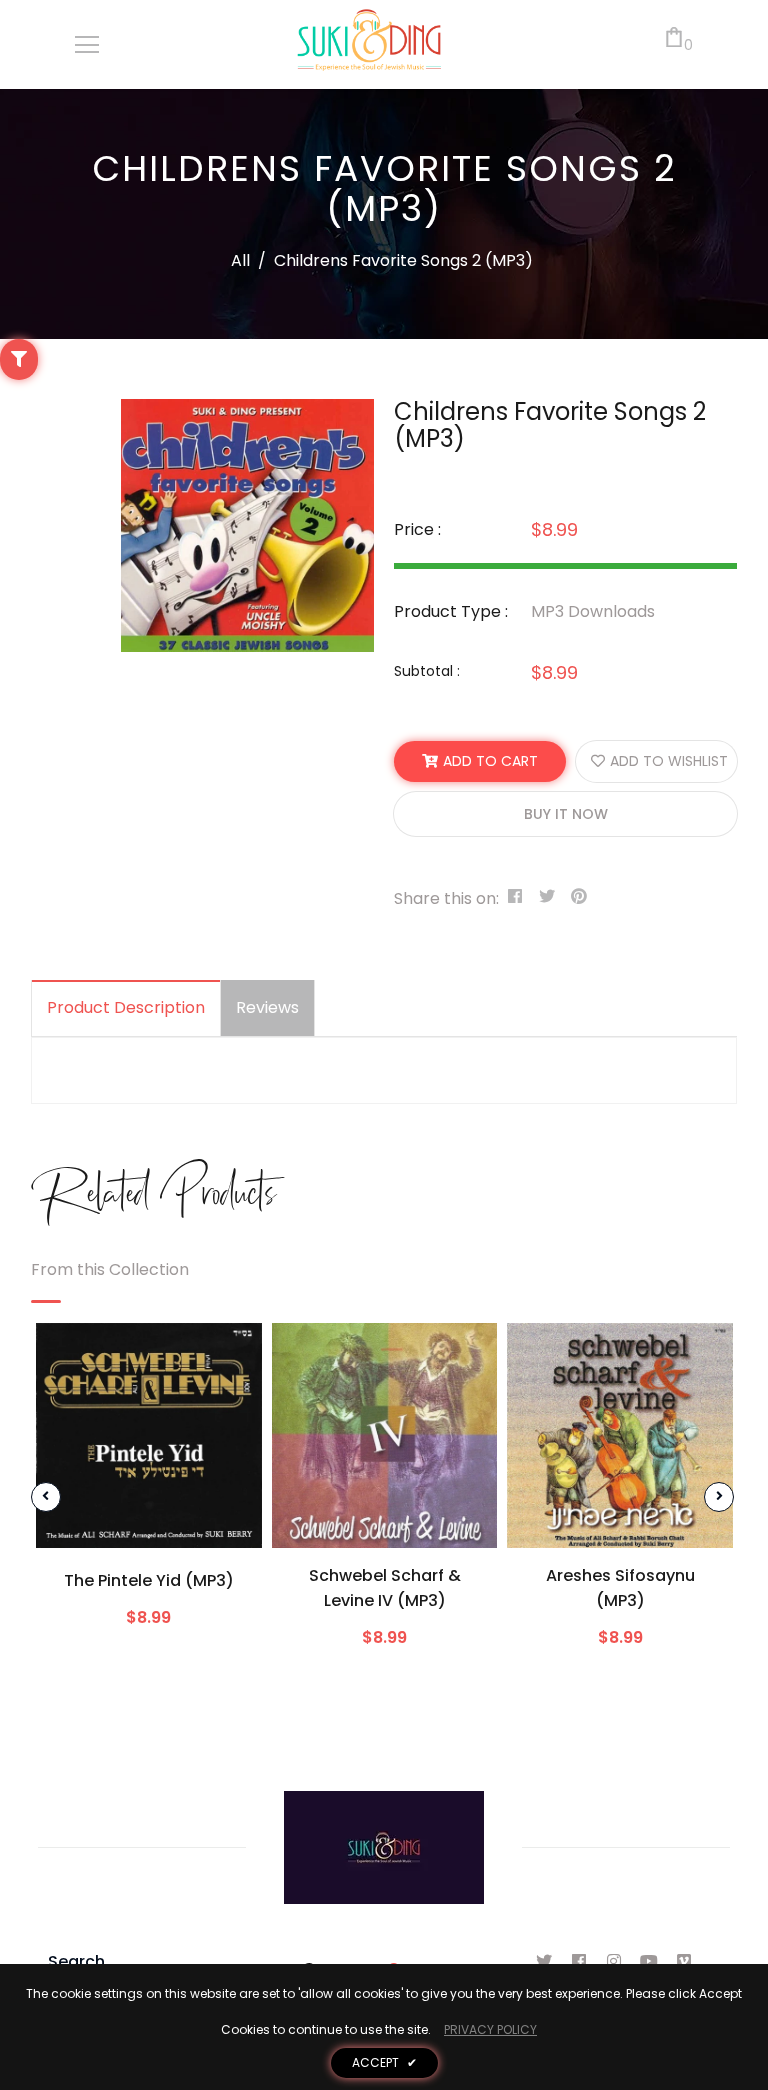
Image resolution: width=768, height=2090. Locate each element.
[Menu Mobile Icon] (87, 45)
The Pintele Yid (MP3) (149, 1580)
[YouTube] (649, 1961)
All (240, 260)
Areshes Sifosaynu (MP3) (620, 1588)
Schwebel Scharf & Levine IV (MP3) (385, 1588)
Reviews (267, 1007)
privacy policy (490, 2029)
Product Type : (451, 611)
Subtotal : (427, 671)
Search (76, 1961)
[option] (247, 525)
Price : (417, 529)
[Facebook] (579, 1961)
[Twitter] (544, 1961)
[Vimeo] (684, 1961)
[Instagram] (614, 1961)
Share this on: (446, 898)
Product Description (126, 1007)
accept (384, 2062)
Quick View (149, 1518)
